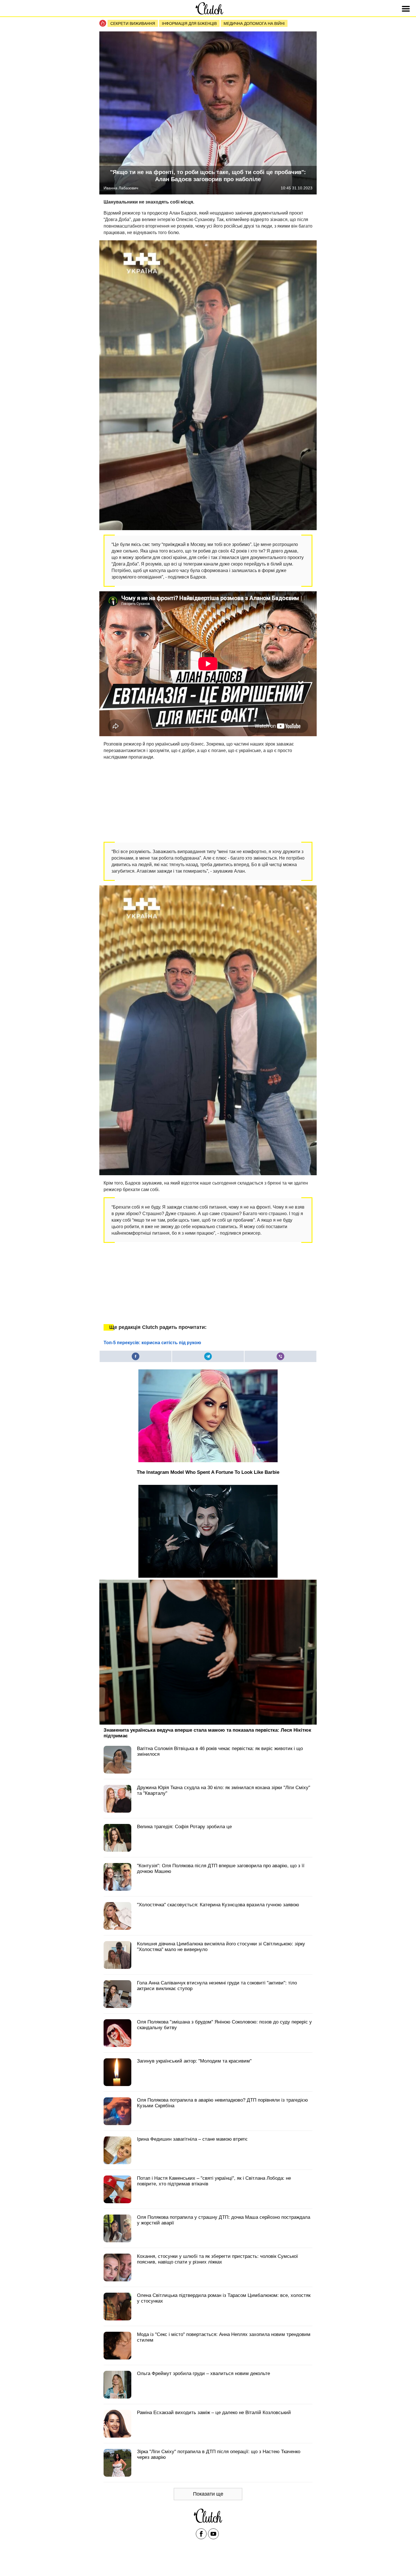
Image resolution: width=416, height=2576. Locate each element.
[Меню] (407, 9)
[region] (146, 800)
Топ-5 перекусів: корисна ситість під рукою (152, 1343)
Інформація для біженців (189, 23)
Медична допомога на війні (254, 23)
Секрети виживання (133, 23)
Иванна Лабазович (121, 188)
